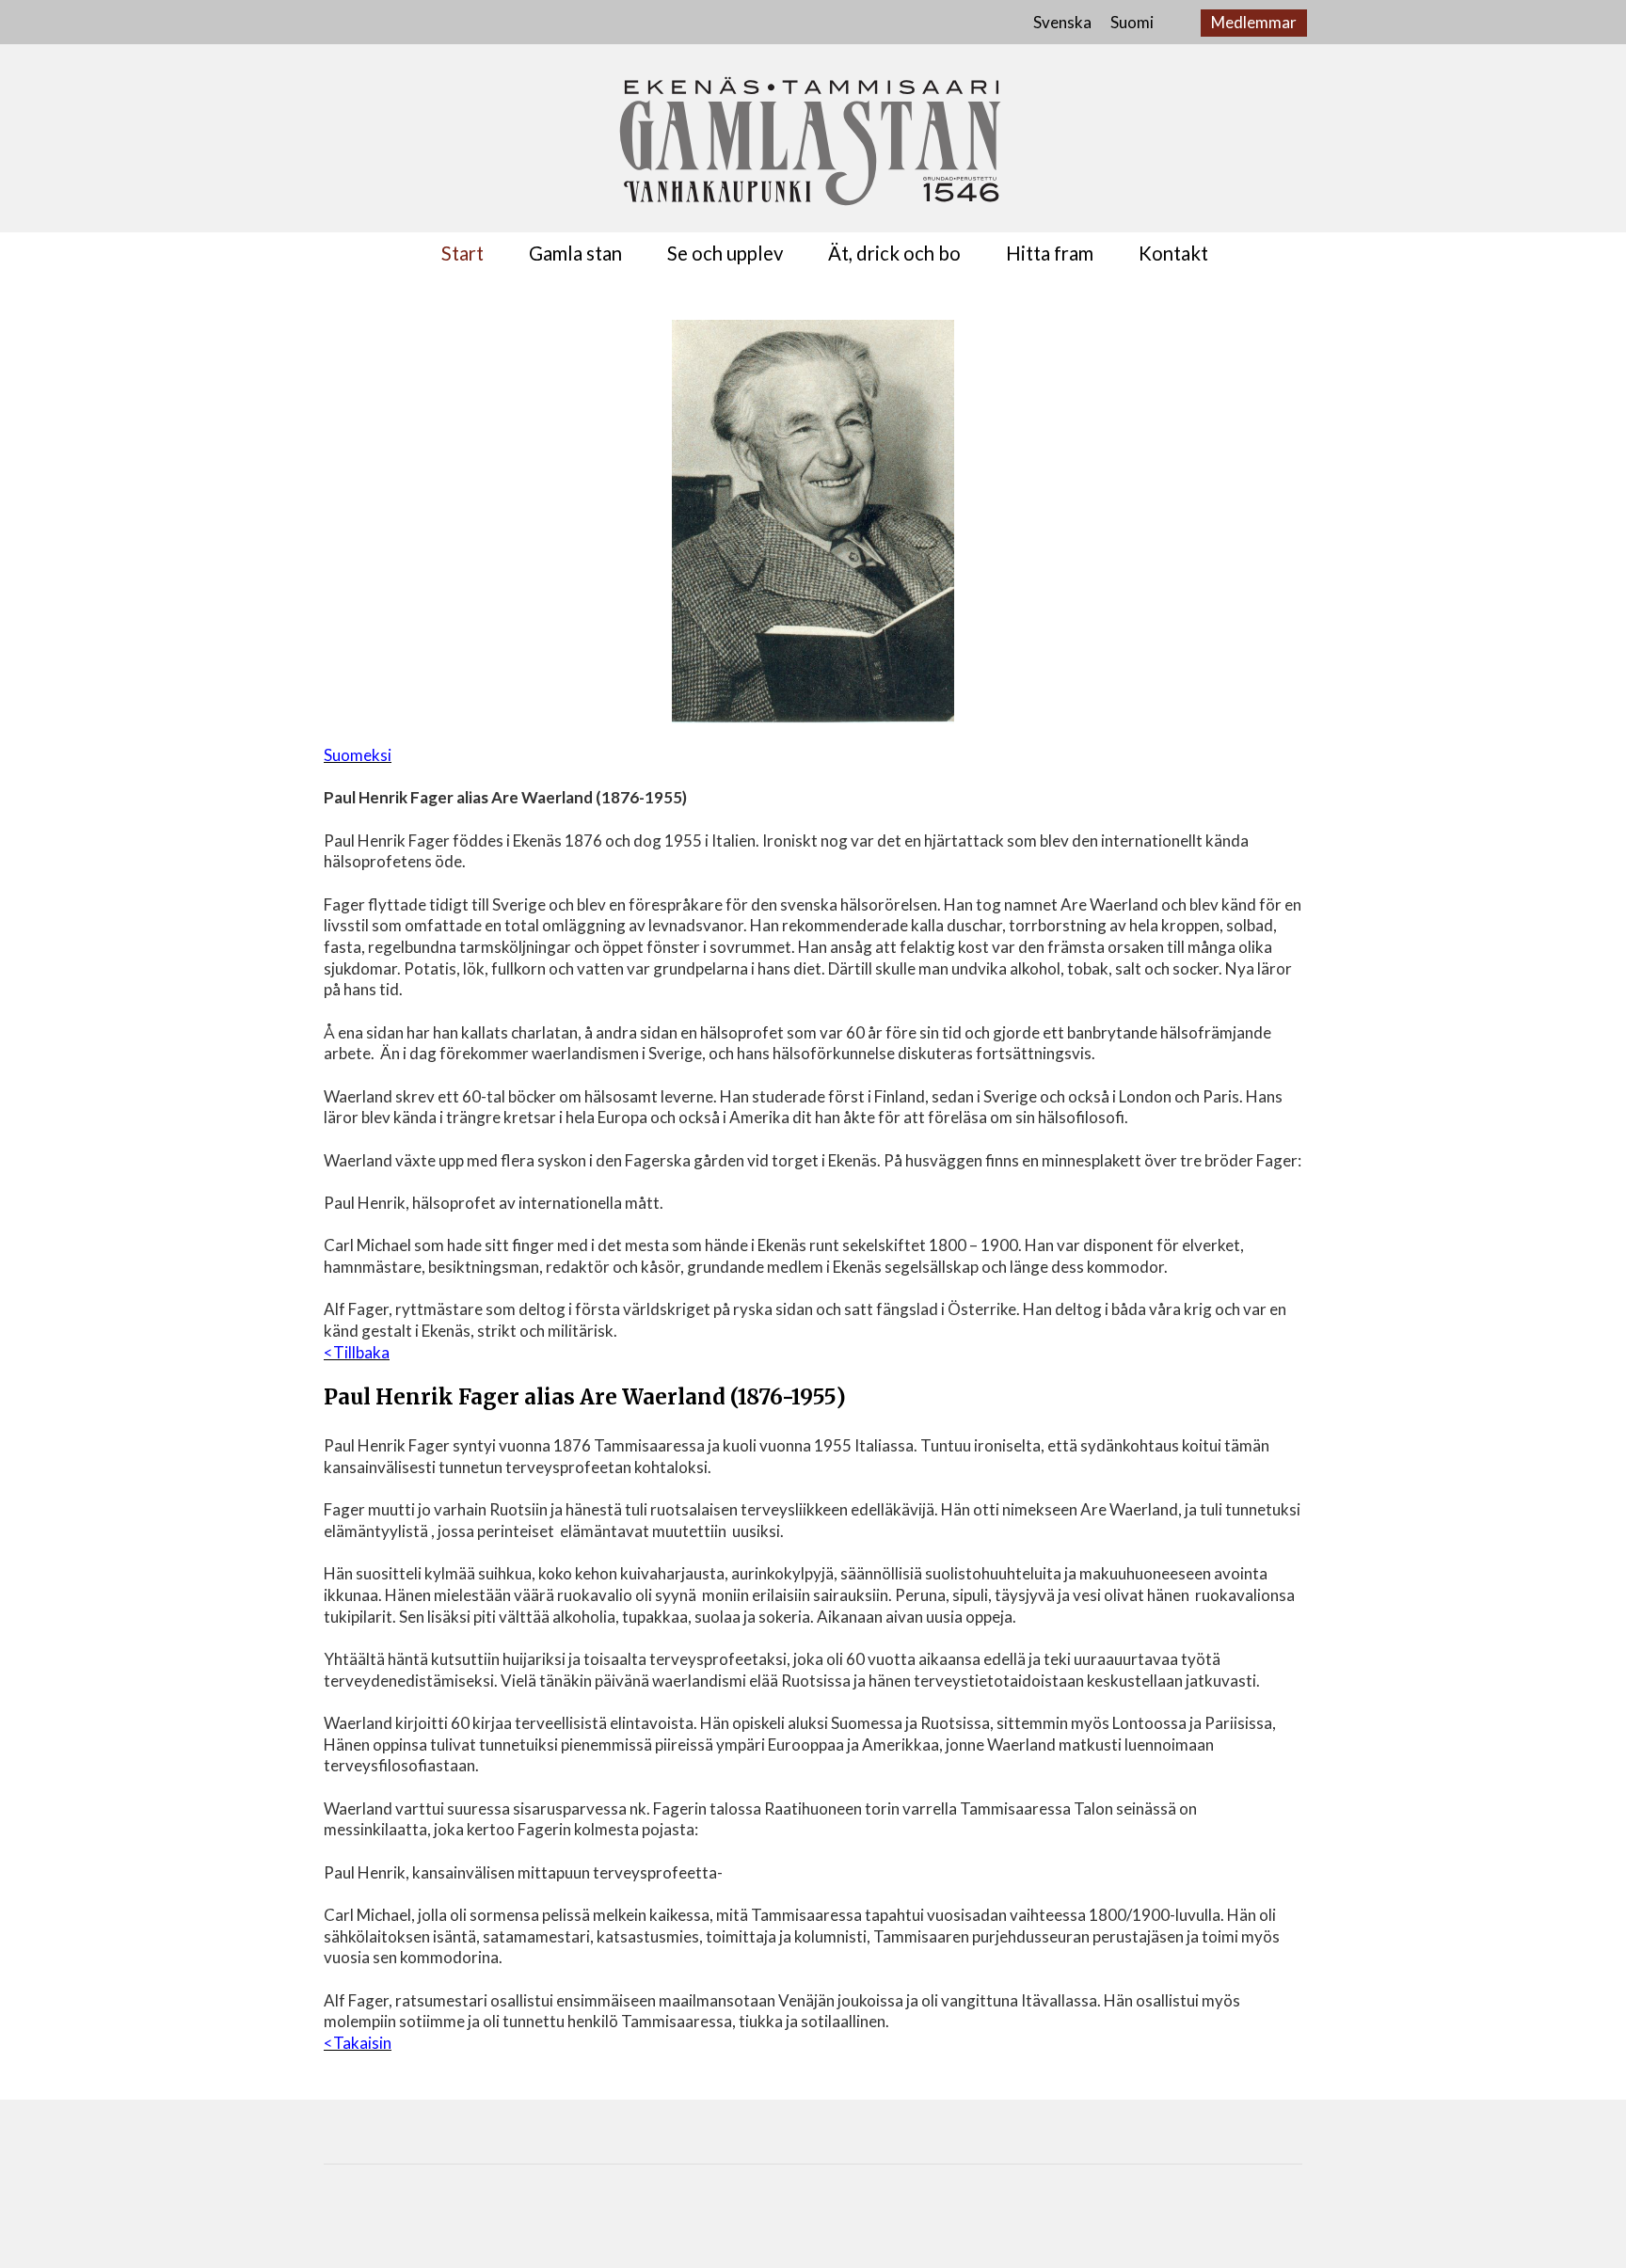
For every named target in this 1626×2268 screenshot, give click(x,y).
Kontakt (1173, 254)
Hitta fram (1050, 254)
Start (462, 254)
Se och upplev (725, 254)
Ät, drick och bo (894, 254)
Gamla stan (575, 254)
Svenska (1062, 22)
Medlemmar (1254, 22)
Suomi (1132, 22)
